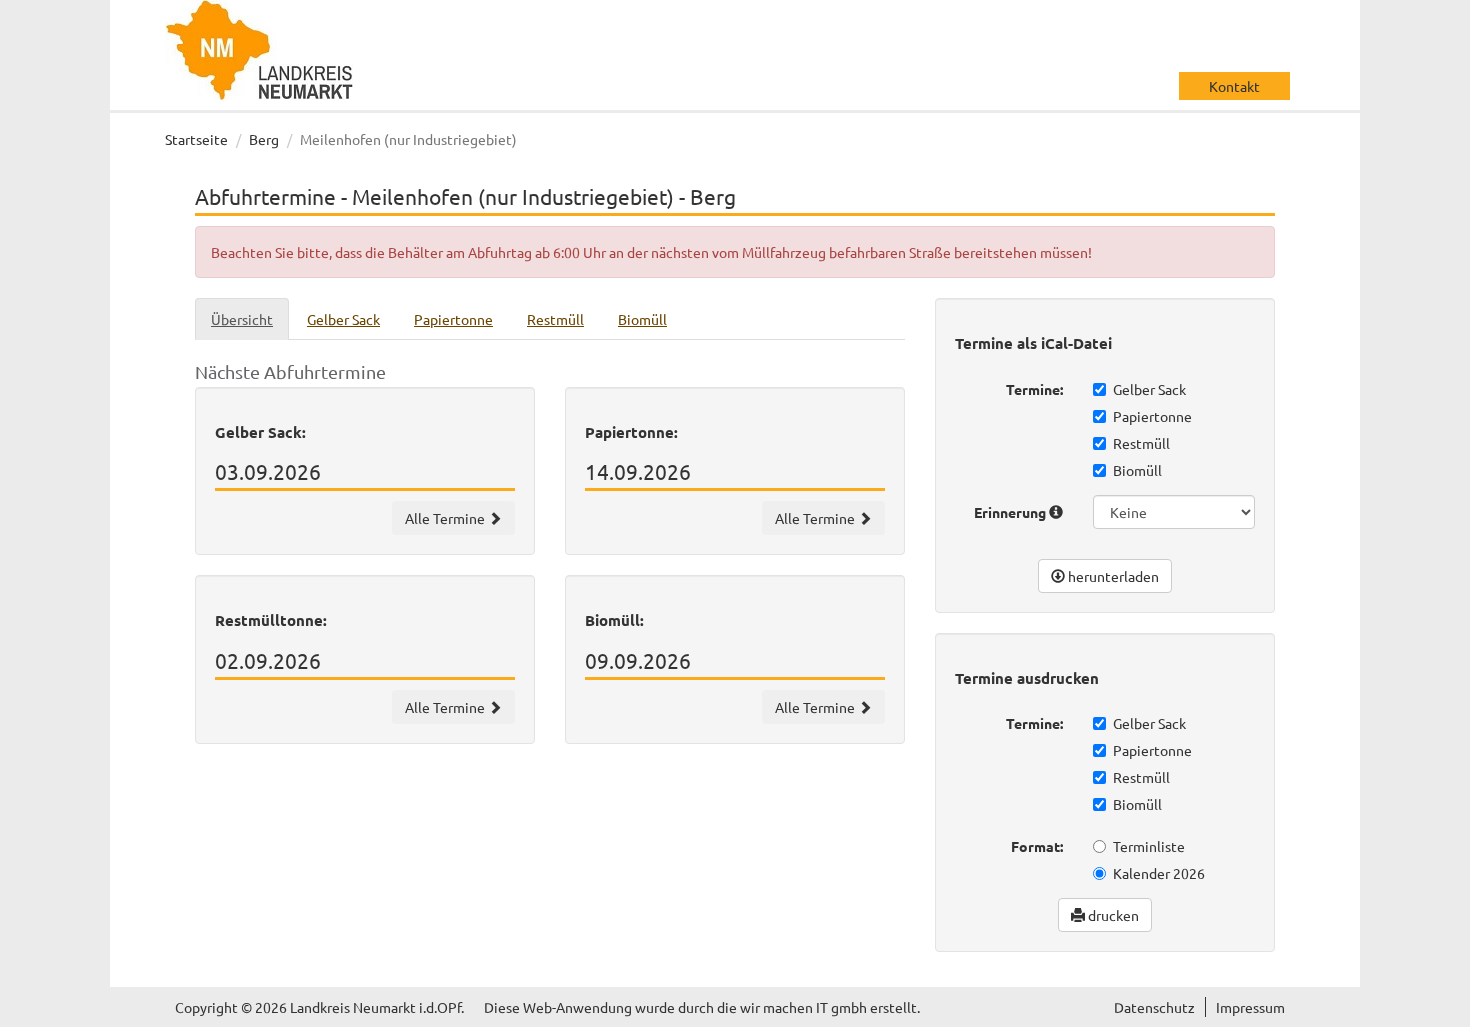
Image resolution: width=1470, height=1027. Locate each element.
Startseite (196, 139)
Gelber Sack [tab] (343, 319)
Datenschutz (1154, 1007)
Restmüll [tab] (555, 319)
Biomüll (1137, 470)
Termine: (1034, 389)
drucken (1112, 915)
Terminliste (1149, 846)
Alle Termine (446, 518)
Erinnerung (1011, 512)
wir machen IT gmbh (803, 1007)
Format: (1037, 846)
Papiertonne (1152, 416)
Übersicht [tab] (242, 319)
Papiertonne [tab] (453, 319)
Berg (264, 139)
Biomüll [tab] (642, 319)
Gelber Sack (1149, 389)
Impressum (1250, 1007)
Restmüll (1141, 443)
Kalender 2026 (1159, 873)
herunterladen (1112, 576)
